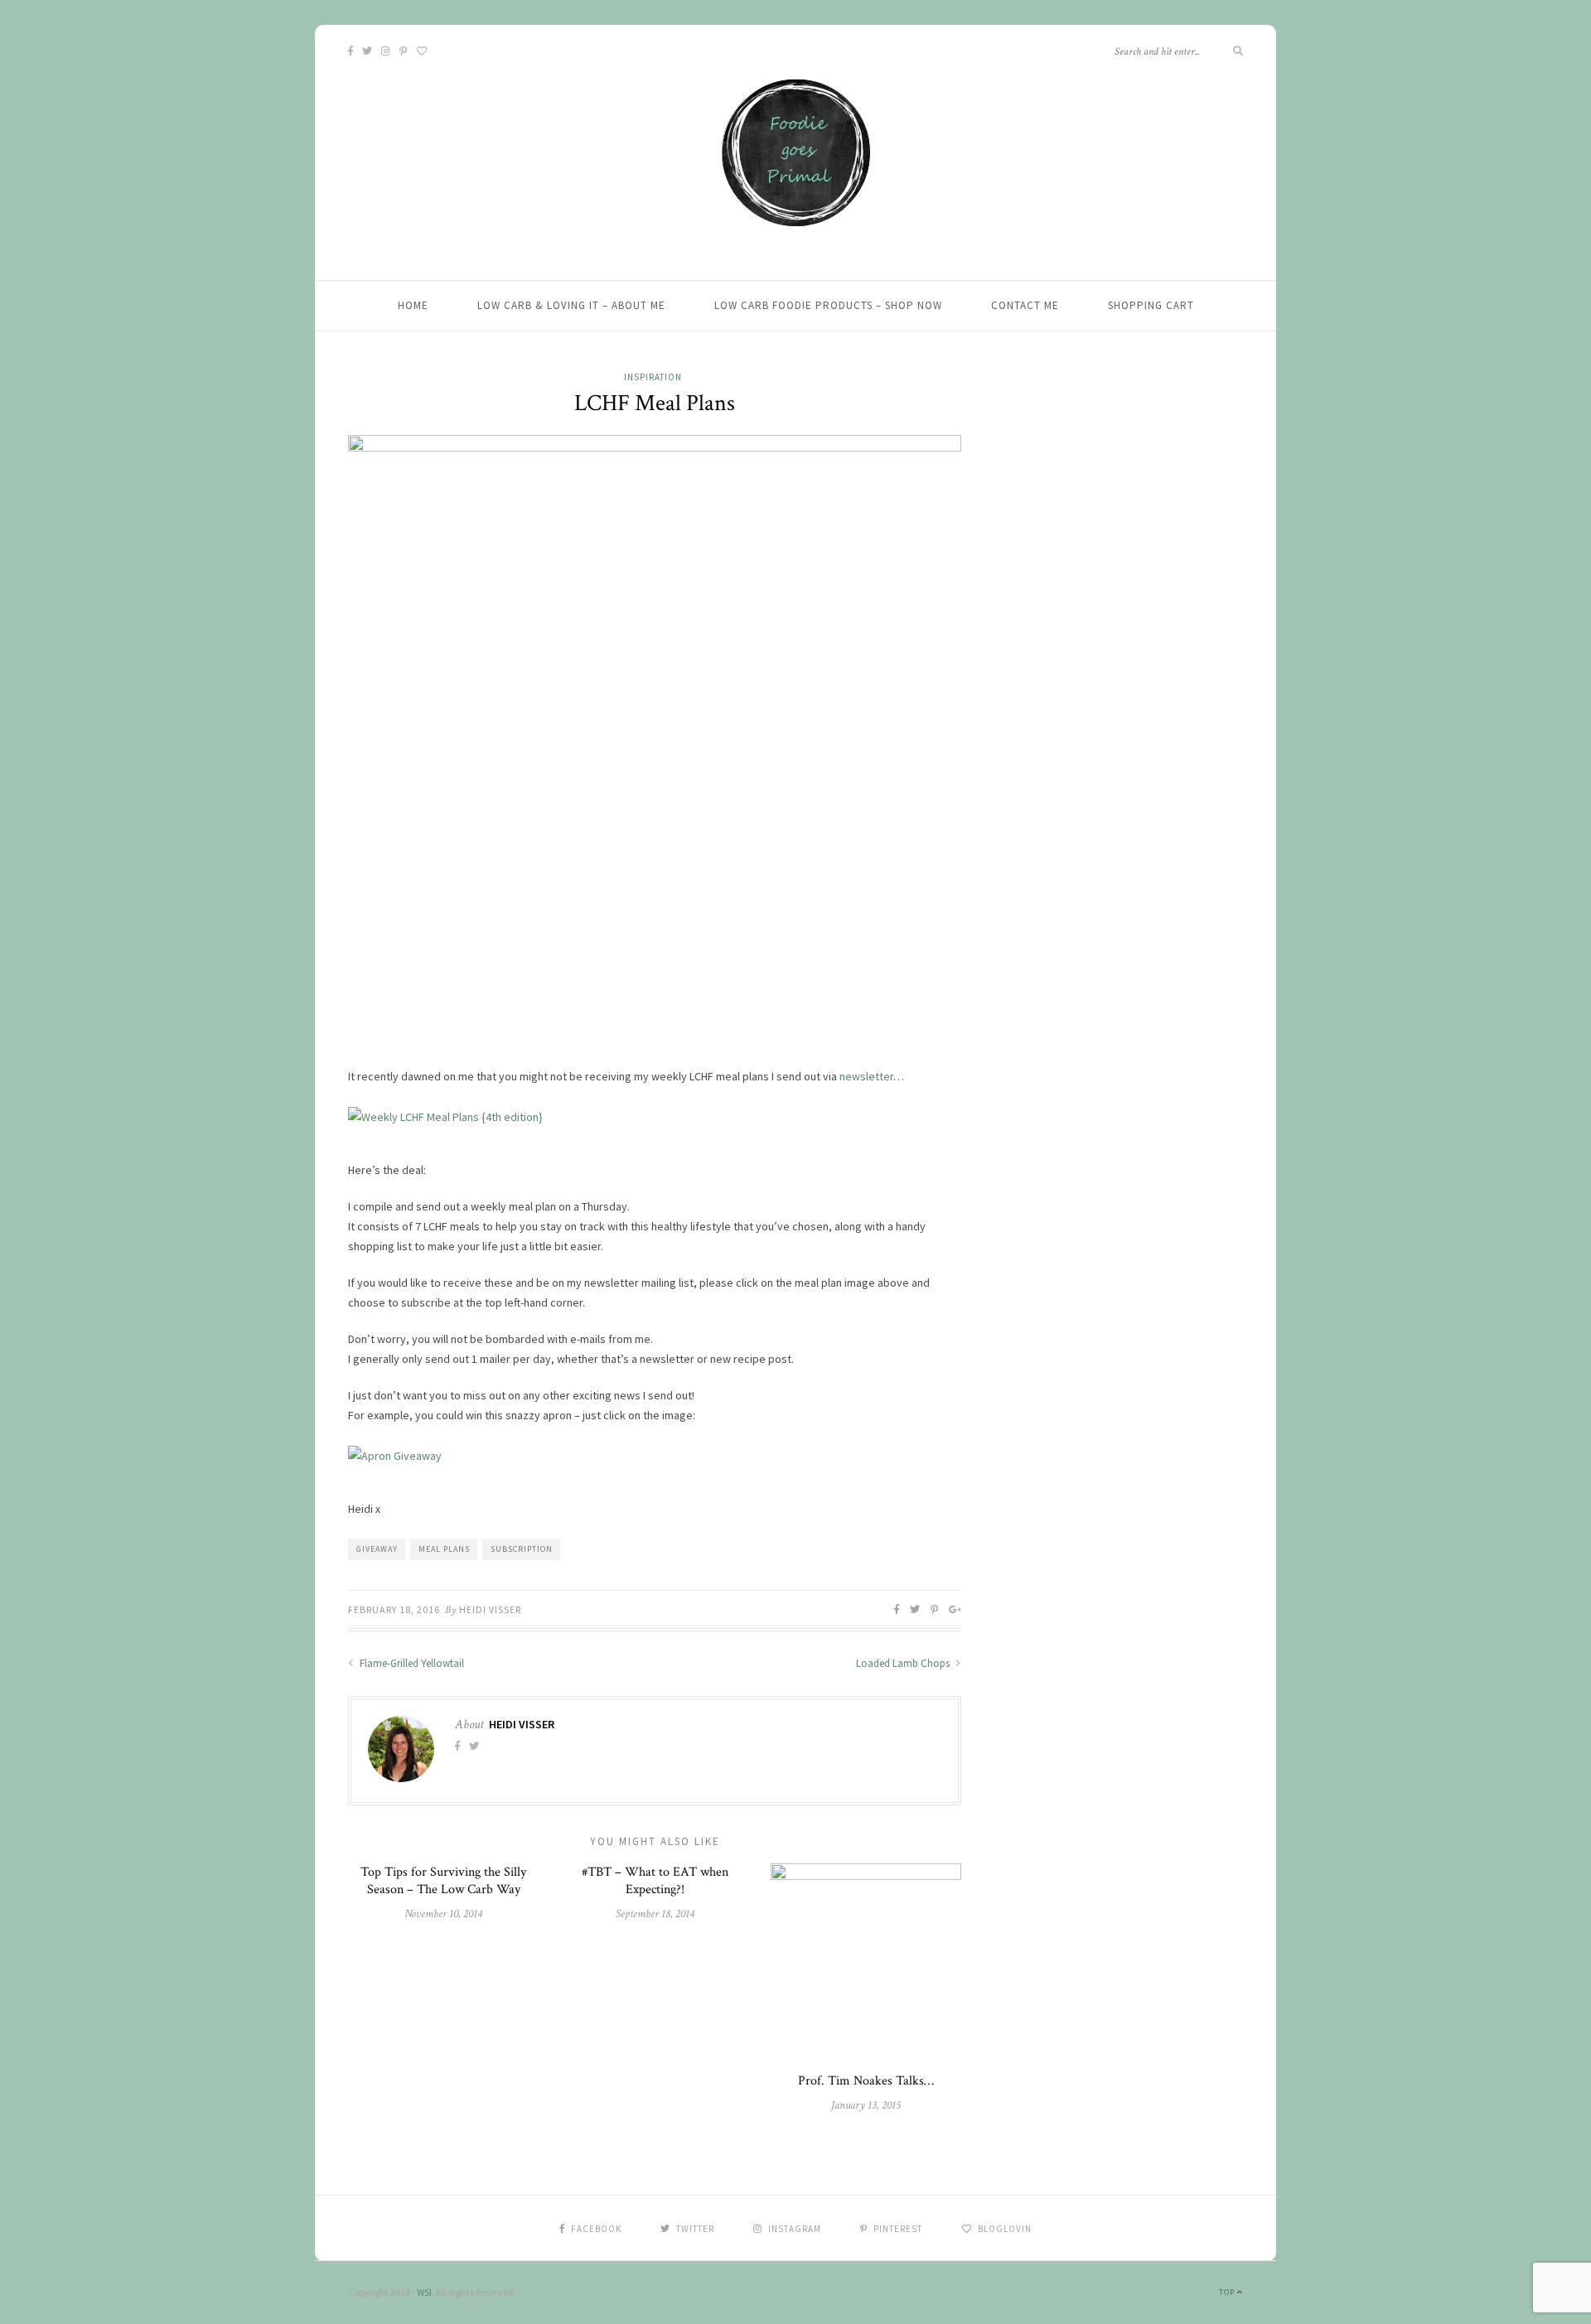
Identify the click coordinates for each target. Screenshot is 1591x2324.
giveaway (377, 1549)
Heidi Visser (490, 1609)
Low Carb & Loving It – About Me (571, 305)
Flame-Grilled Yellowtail (411, 1663)
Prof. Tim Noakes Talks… (866, 2081)
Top (1228, 2292)
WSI (424, 2292)
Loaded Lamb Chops (904, 1663)
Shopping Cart (1151, 305)
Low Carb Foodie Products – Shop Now (828, 305)
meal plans (444, 1549)
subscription (522, 1549)
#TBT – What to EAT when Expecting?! (655, 1881)
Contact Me (1025, 305)
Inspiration (653, 377)
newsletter (866, 1076)
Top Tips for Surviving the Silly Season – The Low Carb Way (443, 1881)
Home (413, 305)
